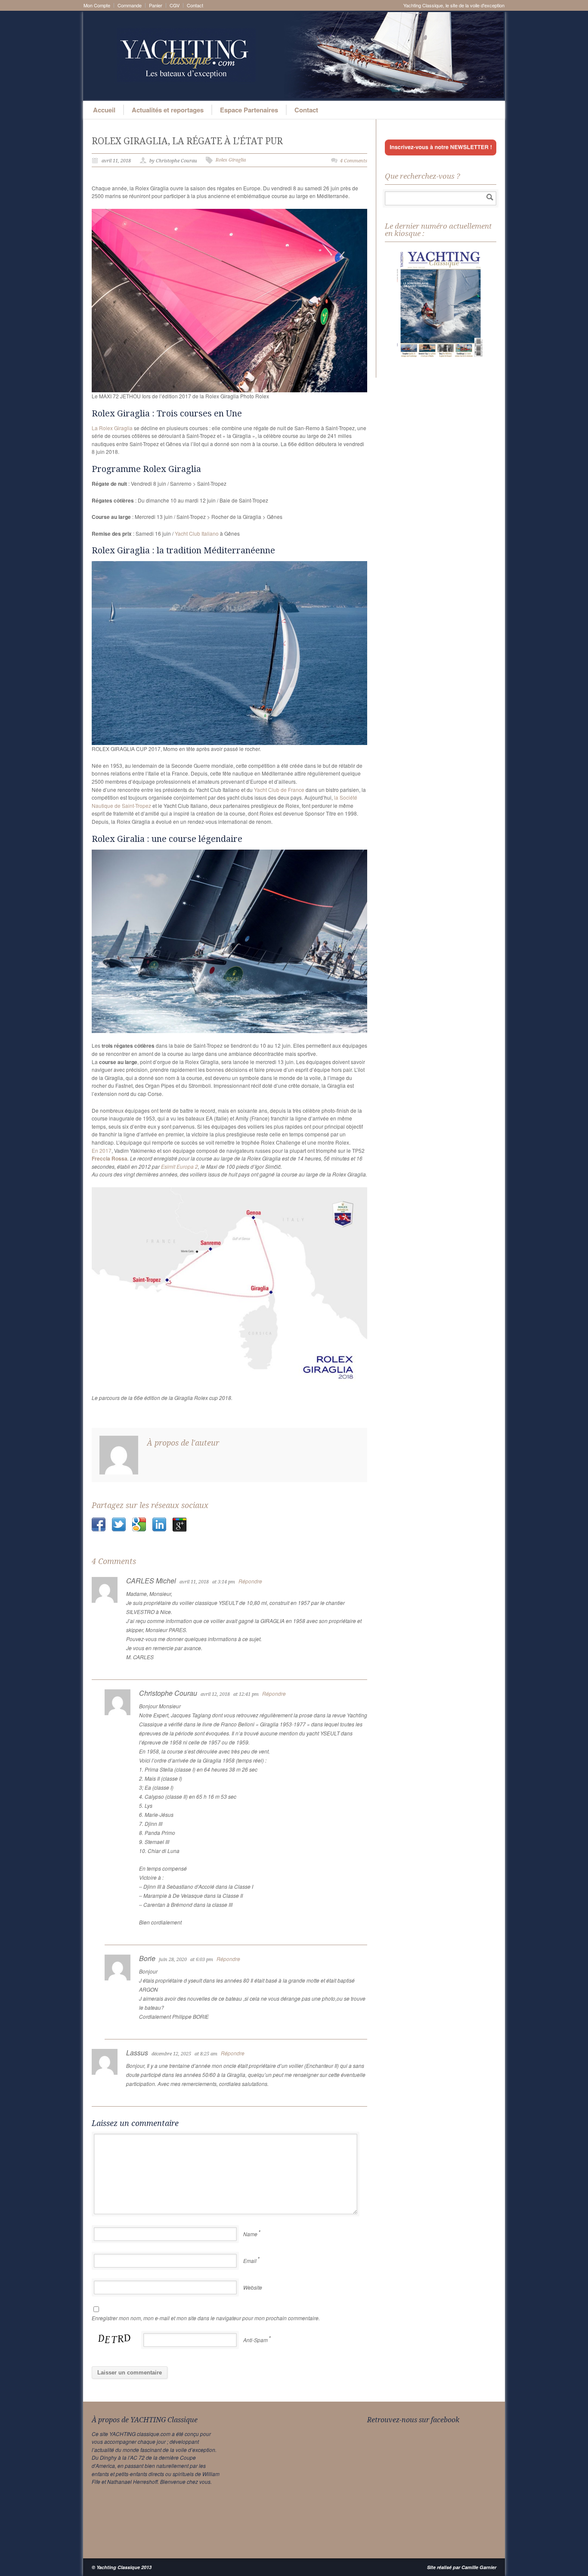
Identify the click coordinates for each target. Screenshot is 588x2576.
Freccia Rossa (110, 1158)
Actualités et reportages (168, 110)
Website (253, 2287)
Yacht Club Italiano (197, 533)
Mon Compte (97, 5)
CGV (175, 5)
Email (250, 2261)
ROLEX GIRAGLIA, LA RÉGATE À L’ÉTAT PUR (187, 141)
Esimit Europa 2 (179, 1166)
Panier (156, 5)
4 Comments (354, 161)
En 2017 (102, 1150)
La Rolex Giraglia (112, 428)
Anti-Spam (255, 2340)
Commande (130, 5)
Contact (195, 5)
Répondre (250, 1581)
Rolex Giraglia (231, 160)
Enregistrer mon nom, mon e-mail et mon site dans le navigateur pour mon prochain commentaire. (206, 2318)
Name (250, 2234)
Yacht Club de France (279, 790)
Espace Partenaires (249, 110)
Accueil (104, 110)
